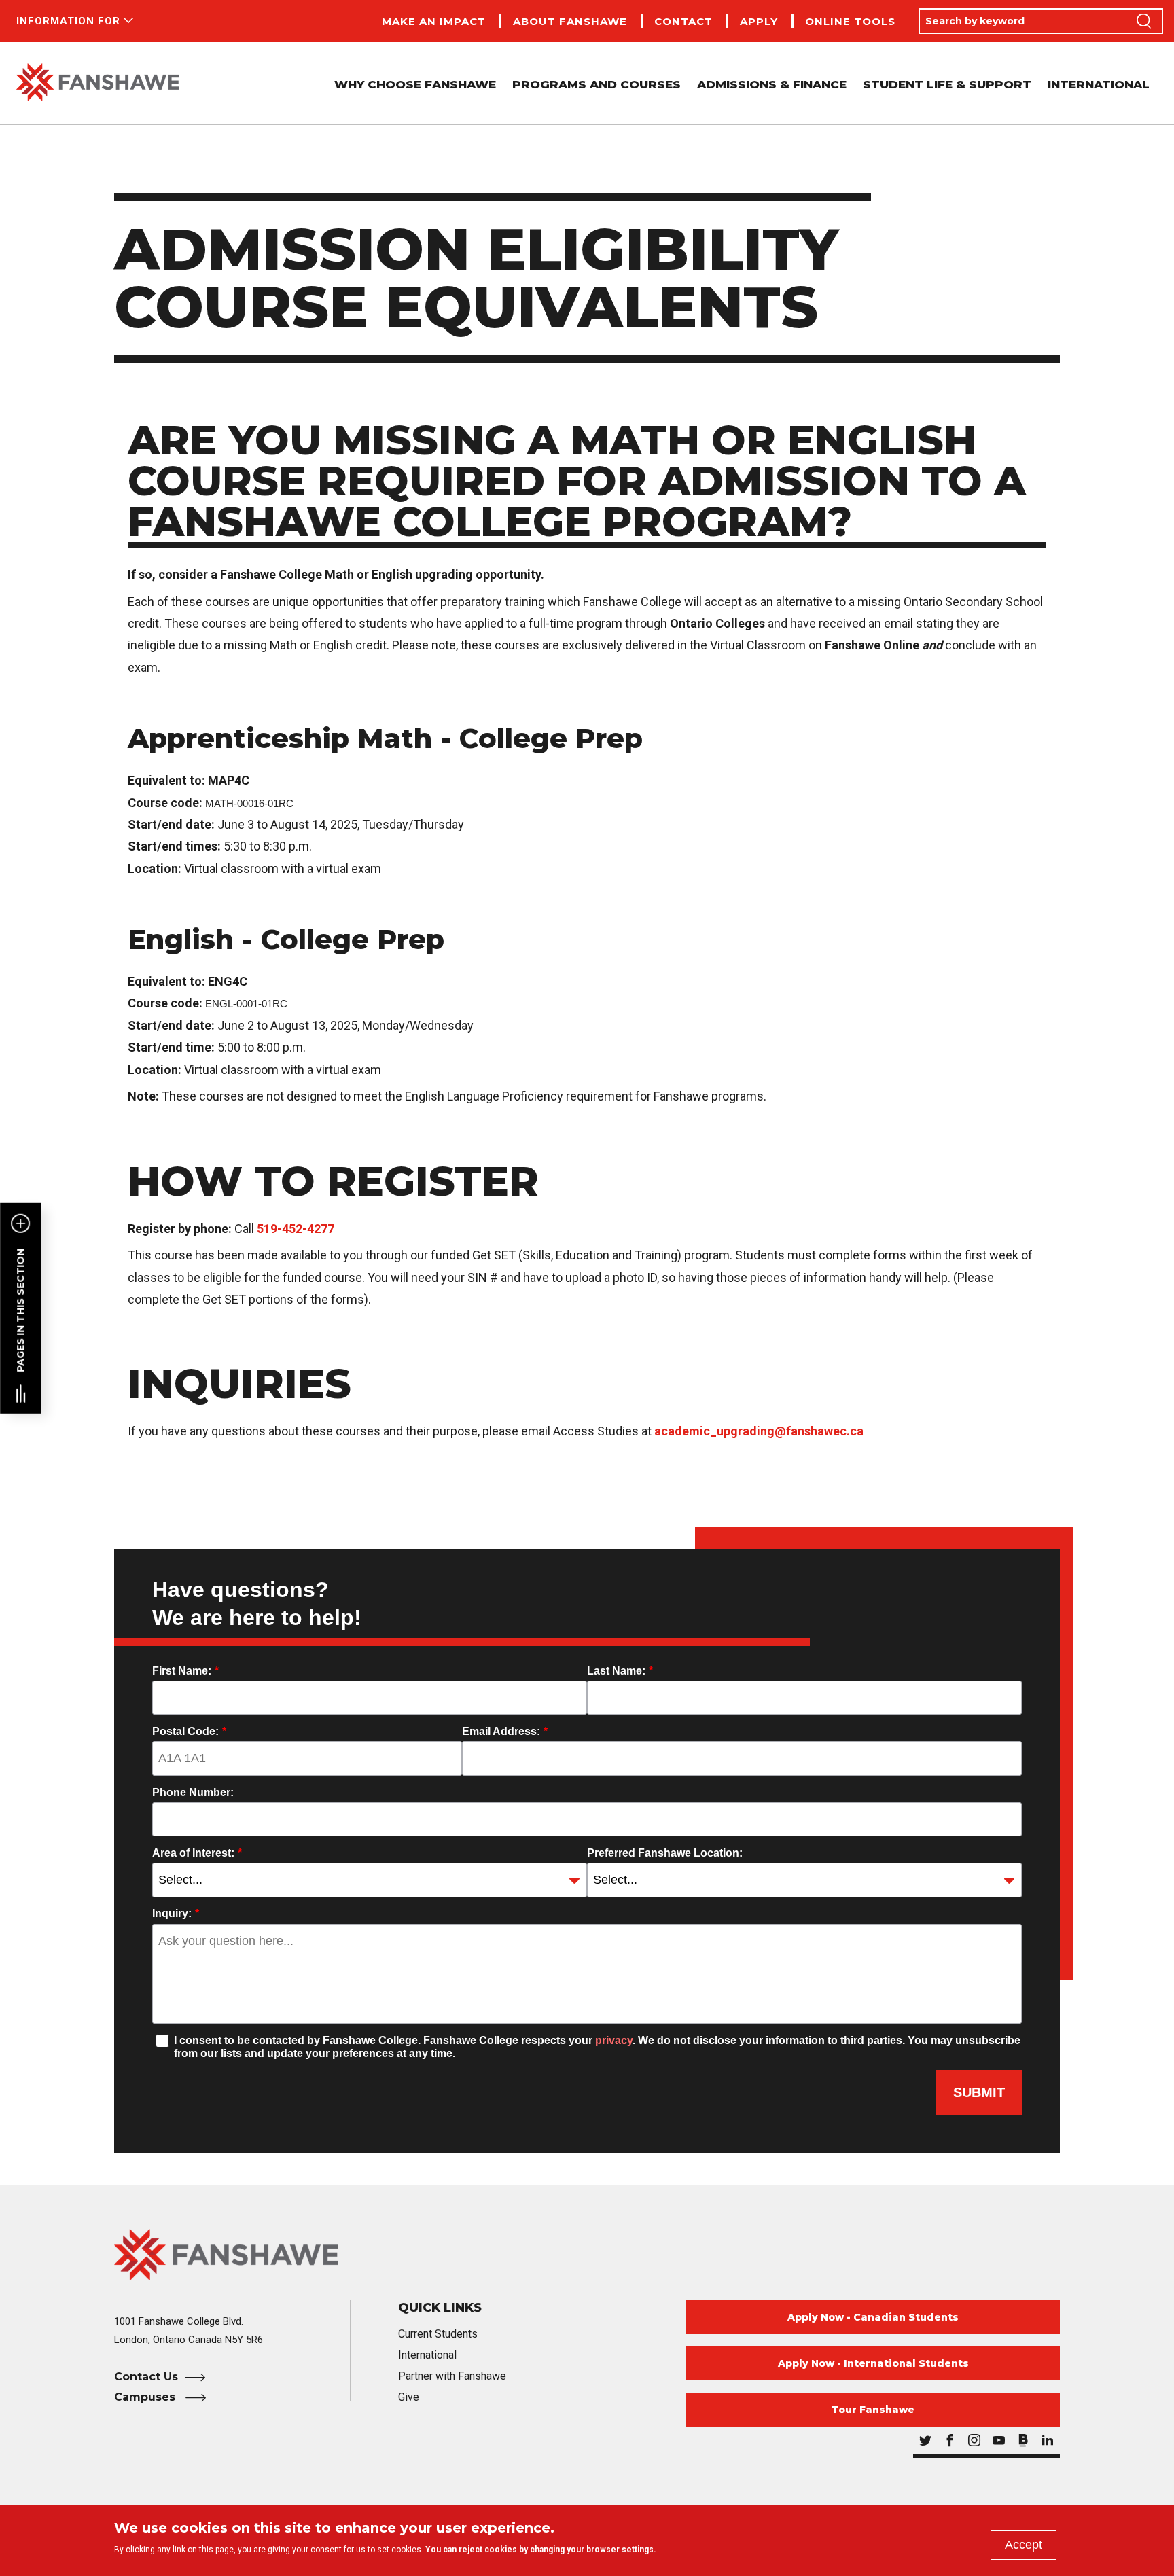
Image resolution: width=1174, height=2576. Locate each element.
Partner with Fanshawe (452, 2376)
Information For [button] (68, 21)
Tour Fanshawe (873, 2410)
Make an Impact (434, 21)
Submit (979, 2092)
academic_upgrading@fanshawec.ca (759, 1431)
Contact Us (146, 2377)
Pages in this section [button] (20, 1310)
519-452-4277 (296, 1229)
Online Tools (850, 21)
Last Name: (620, 1671)
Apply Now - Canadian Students (873, 2317)
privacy (614, 2040)
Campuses (146, 2397)
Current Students (438, 2334)
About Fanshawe (570, 21)
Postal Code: (189, 1731)
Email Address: (505, 1731)
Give (409, 2397)
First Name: (185, 1671)
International (1099, 84)
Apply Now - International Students (873, 2363)
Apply (759, 21)
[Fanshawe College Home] (98, 83)
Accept (1024, 2545)
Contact (683, 21)
